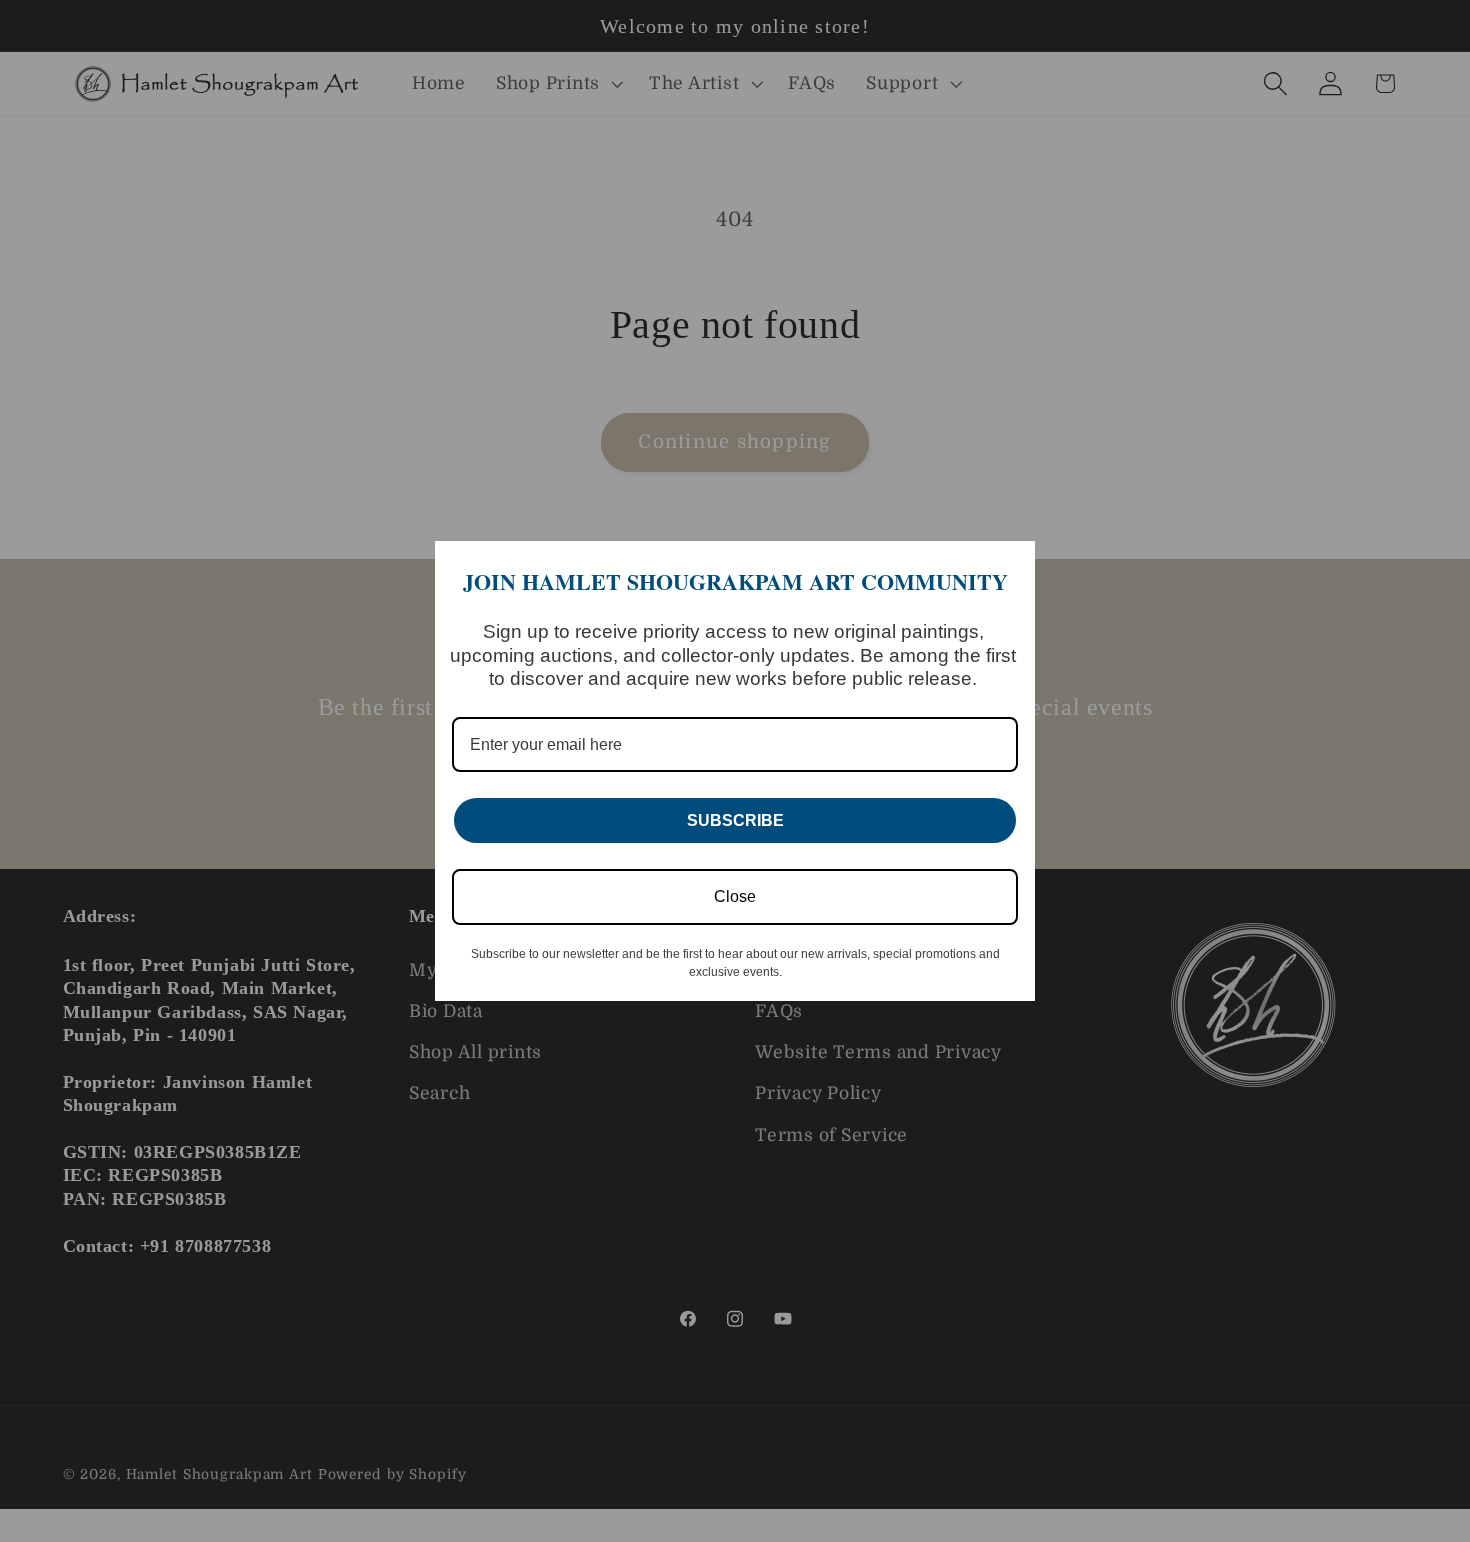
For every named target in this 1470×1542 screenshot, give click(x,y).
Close (735, 896)
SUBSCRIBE (735, 820)
